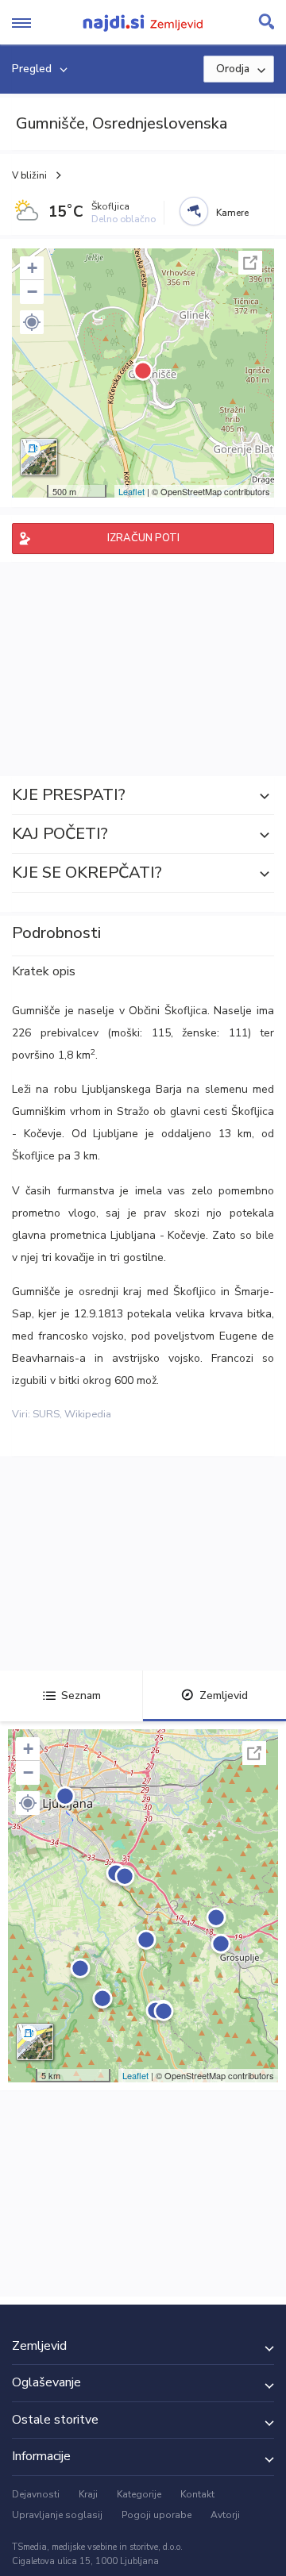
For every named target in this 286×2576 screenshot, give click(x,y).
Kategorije (139, 2494)
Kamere (232, 213)
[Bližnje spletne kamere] (194, 211)
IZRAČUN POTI (143, 538)
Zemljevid (224, 1696)
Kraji (88, 2494)
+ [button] (32, 268)
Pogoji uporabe (157, 2515)
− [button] (32, 292)
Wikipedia (88, 1414)
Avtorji (225, 2515)
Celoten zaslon (250, 263)
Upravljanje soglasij (57, 2515)
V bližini (29, 175)
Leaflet (131, 491)
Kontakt (197, 2494)
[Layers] (39, 457)
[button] (32, 322)
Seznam (81, 1696)
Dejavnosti (36, 2494)
